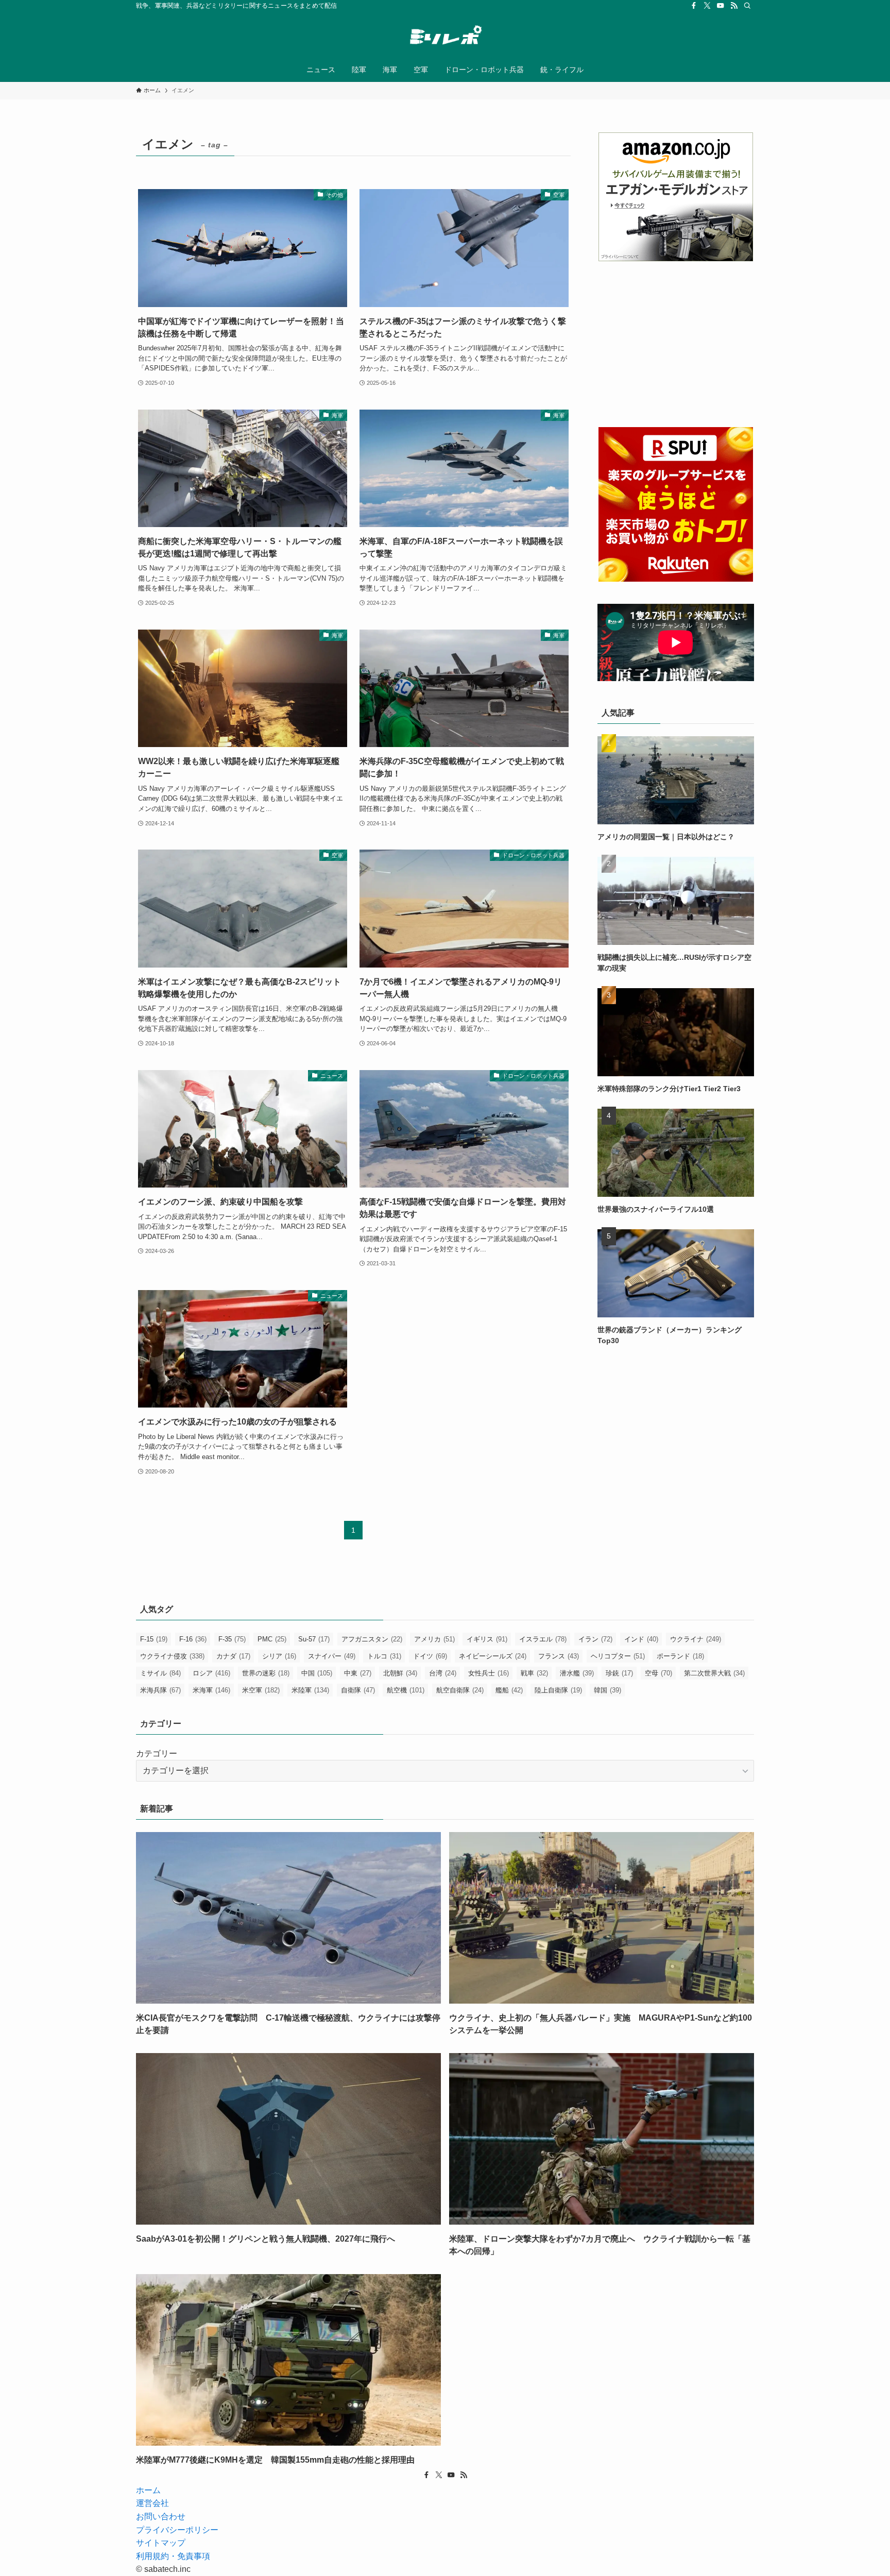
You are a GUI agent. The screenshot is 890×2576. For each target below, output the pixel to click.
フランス (559, 1656)
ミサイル (160, 1673)
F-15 (154, 1639)
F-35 (232, 1639)
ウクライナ (696, 1639)
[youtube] (721, 6)
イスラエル (543, 1639)
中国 (317, 1673)
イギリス (487, 1639)
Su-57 (314, 1639)
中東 (358, 1673)
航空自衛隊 (460, 1690)
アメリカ (434, 1639)
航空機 (406, 1690)
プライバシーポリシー (177, 2530)
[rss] (734, 6)
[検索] (747, 6)
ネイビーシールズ (493, 1656)
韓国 (607, 1690)
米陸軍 (310, 1690)
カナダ (233, 1656)
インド (641, 1639)
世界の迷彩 (266, 1673)
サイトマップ (161, 2543)
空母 (658, 1673)
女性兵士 (489, 1673)
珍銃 (619, 1673)
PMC (272, 1639)
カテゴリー (157, 1753)
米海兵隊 (160, 1690)
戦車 (534, 1673)
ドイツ (430, 1656)
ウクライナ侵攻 (172, 1656)
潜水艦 (577, 1673)
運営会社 (152, 2503)
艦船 (509, 1690)
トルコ (384, 1656)
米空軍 (261, 1690)
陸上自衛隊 (558, 1690)
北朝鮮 (400, 1673)
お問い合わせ (161, 2516)
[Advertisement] (676, 344)
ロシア (211, 1673)
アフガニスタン (372, 1639)
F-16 (193, 1639)
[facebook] (694, 6)
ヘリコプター (618, 1656)
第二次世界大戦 (714, 1673)
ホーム (148, 2490)
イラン (595, 1639)
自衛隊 (358, 1690)
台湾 (443, 1673)
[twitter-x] (707, 6)
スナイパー (332, 1656)
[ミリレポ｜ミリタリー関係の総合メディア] (445, 37)
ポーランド (680, 1656)
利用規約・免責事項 (173, 2556)
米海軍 (211, 1690)
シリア (279, 1656)
